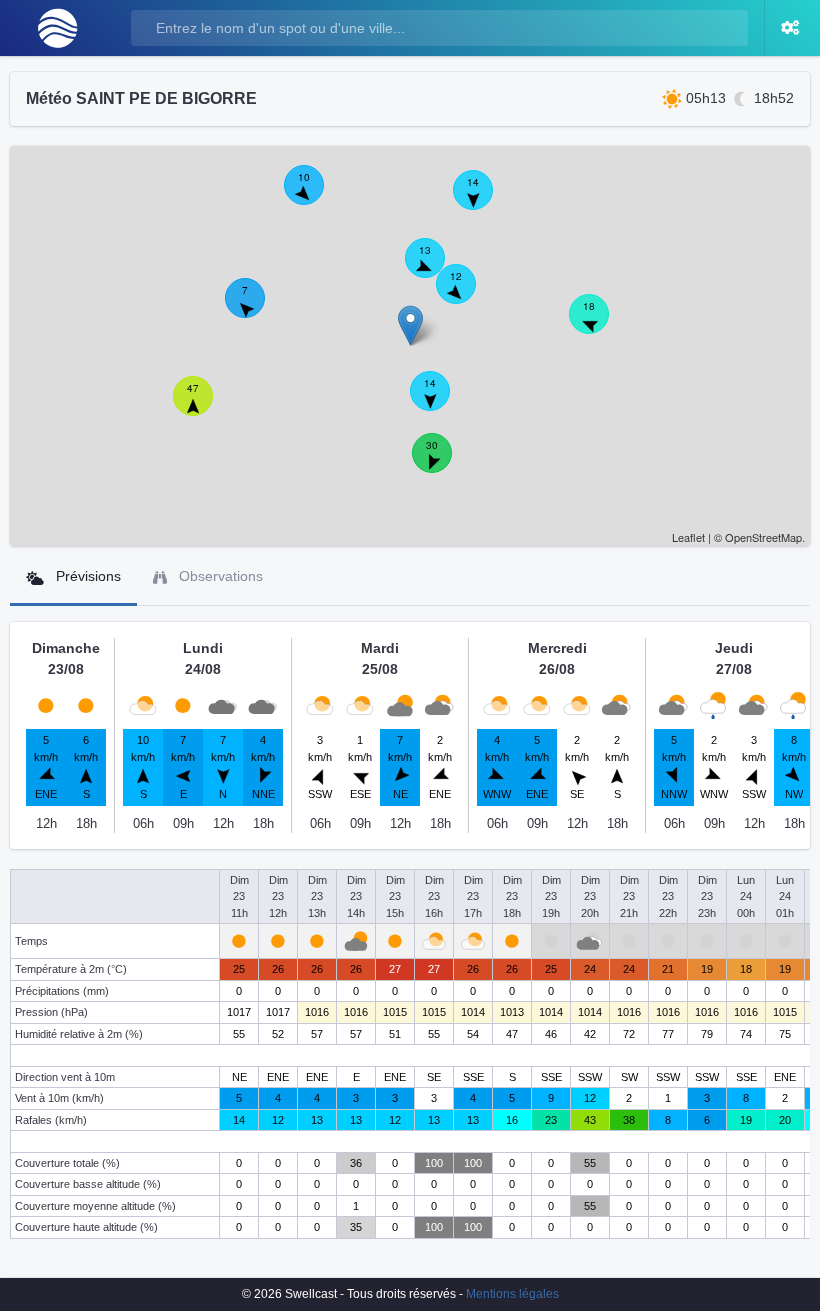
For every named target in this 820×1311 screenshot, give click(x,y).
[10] (315, 196)
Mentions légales (512, 1294)
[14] (441, 402)
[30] (443, 464)
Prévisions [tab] (86, 576)
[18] (600, 325)
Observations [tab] (219, 576)
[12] (467, 295)
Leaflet (688, 537)
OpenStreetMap (763, 537)
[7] (256, 309)
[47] (204, 407)
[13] (436, 269)
